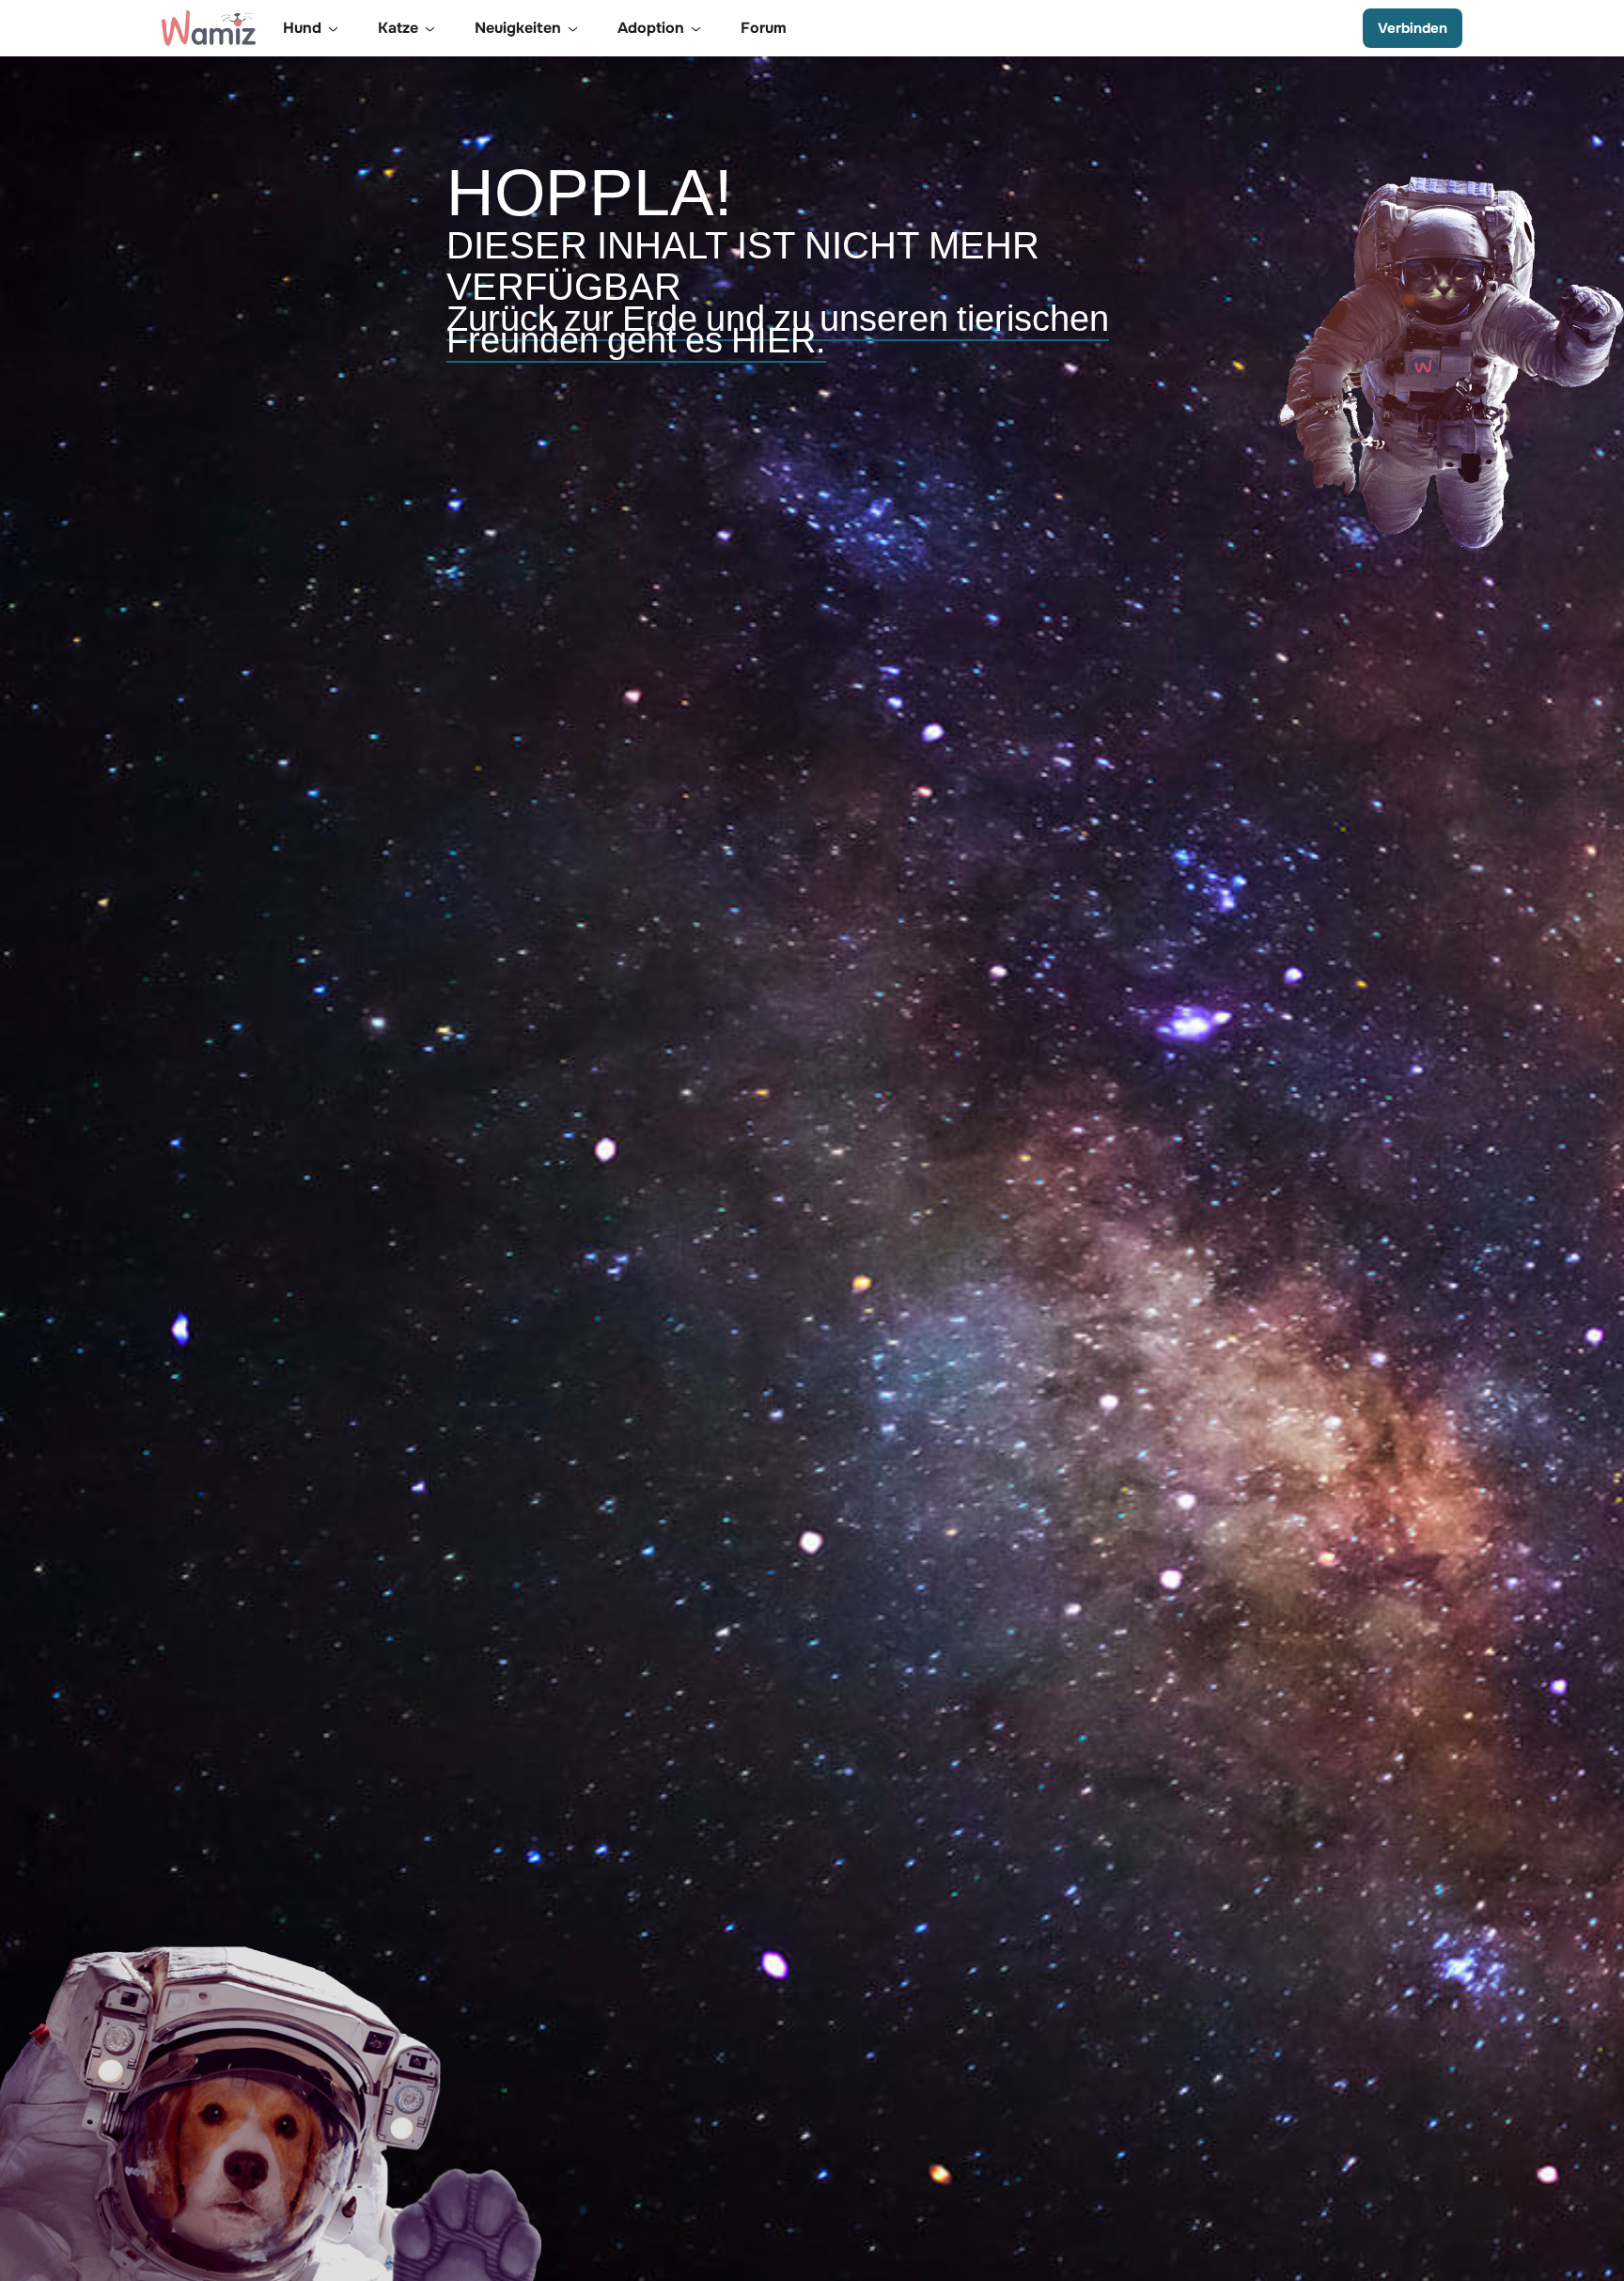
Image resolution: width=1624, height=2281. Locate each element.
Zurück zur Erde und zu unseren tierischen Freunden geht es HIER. (778, 329)
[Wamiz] (209, 28)
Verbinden (1413, 28)
